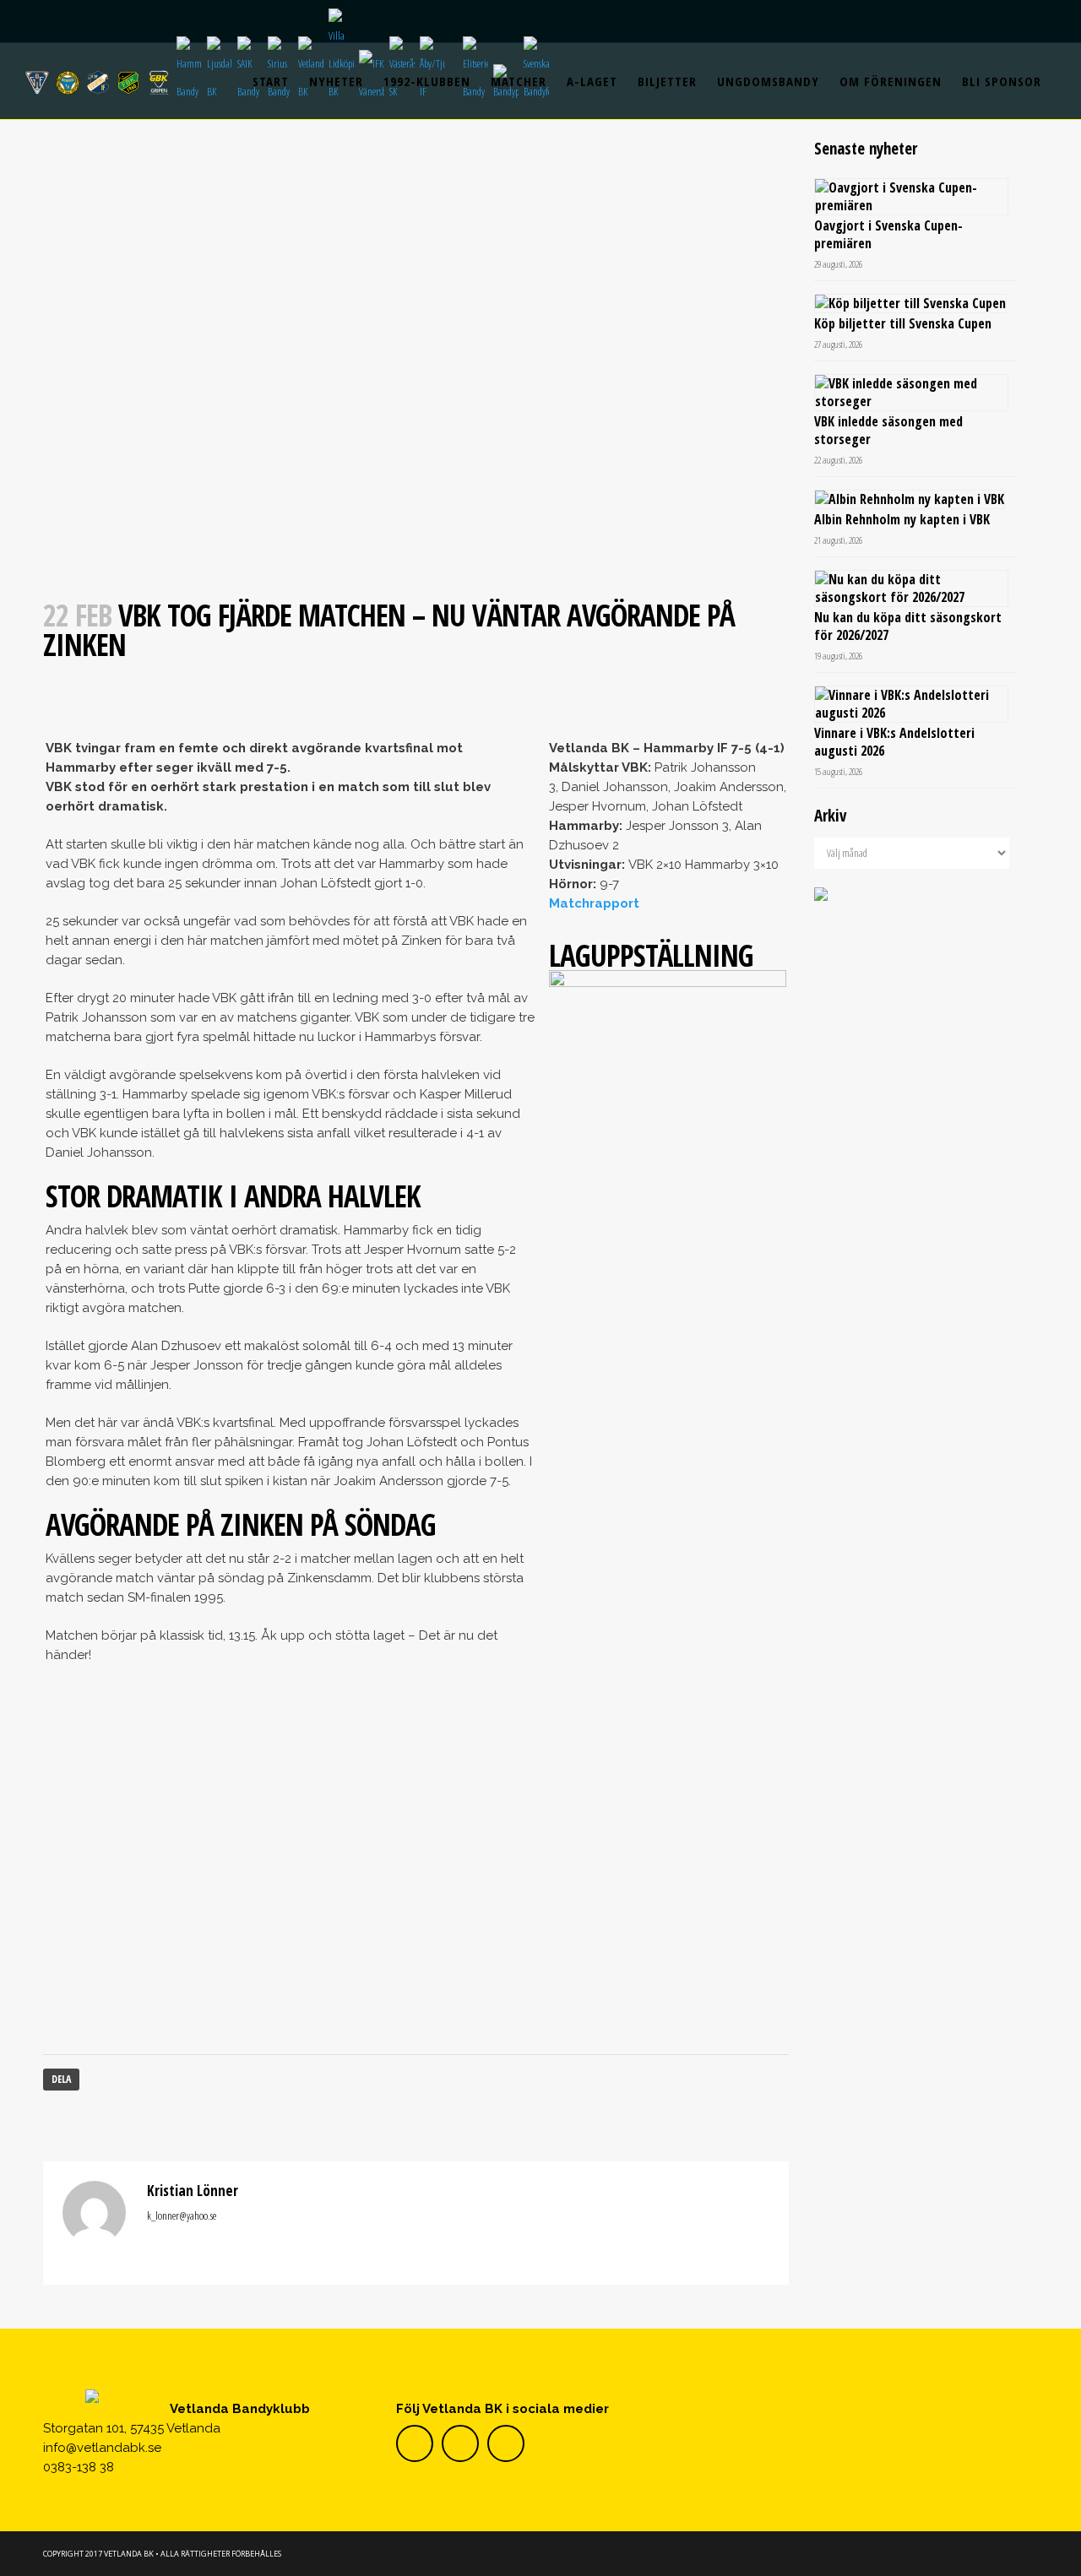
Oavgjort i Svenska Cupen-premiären (888, 234)
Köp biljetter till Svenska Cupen (903, 323)
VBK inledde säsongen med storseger (888, 430)
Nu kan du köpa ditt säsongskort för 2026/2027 (908, 626)
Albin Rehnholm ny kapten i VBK (902, 519)
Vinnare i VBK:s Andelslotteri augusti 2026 (894, 742)
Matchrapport (594, 903)
